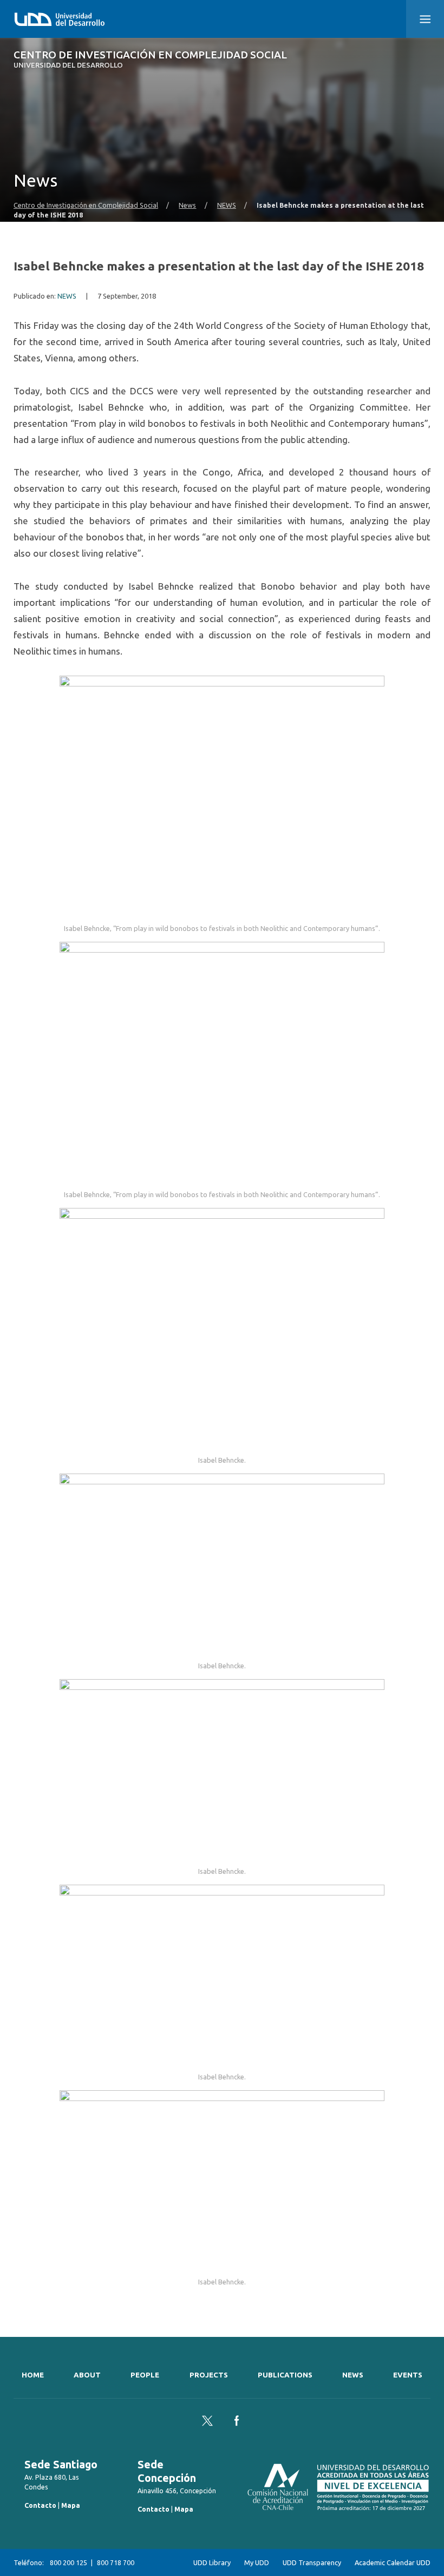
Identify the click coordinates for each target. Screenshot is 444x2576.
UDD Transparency (312, 2562)
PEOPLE (145, 2375)
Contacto (40, 2505)
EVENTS (408, 2375)
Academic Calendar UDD (393, 2562)
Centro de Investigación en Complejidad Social (150, 59)
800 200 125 (68, 2562)
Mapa (71, 2505)
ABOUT (87, 2375)
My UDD (257, 2562)
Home (33, 2375)
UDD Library (212, 2562)
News (187, 205)
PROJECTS (209, 2375)
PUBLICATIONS (285, 2375)
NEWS (227, 205)
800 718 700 (116, 2562)
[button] (425, 19)
